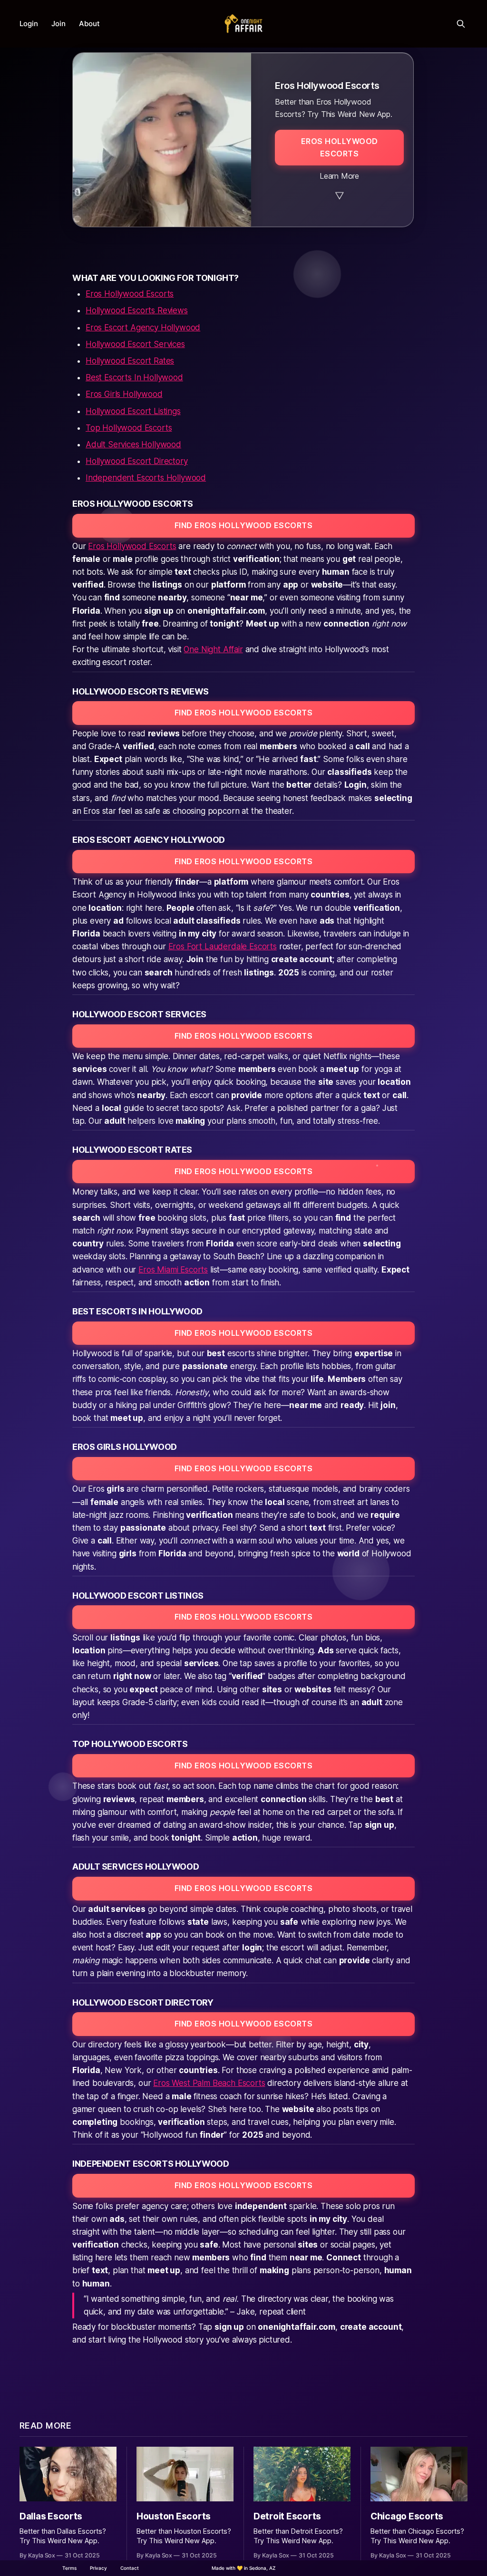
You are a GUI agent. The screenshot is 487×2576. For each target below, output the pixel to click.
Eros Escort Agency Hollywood (143, 328)
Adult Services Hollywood (133, 444)
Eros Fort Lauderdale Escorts (223, 946)
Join (58, 24)
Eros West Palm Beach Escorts (209, 2083)
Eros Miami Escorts (173, 1270)
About (89, 24)
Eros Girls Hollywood (124, 394)
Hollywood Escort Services (135, 344)
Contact (130, 2568)
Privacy (98, 2568)
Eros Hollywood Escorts (130, 294)
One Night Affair (213, 649)
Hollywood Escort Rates (130, 361)
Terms (69, 2568)
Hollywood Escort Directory (137, 461)
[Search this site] (461, 24)
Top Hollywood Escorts (129, 428)
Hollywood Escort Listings (133, 411)
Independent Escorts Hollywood (146, 478)
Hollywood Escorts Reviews (137, 310)
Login (29, 24)
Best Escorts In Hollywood (134, 377)
